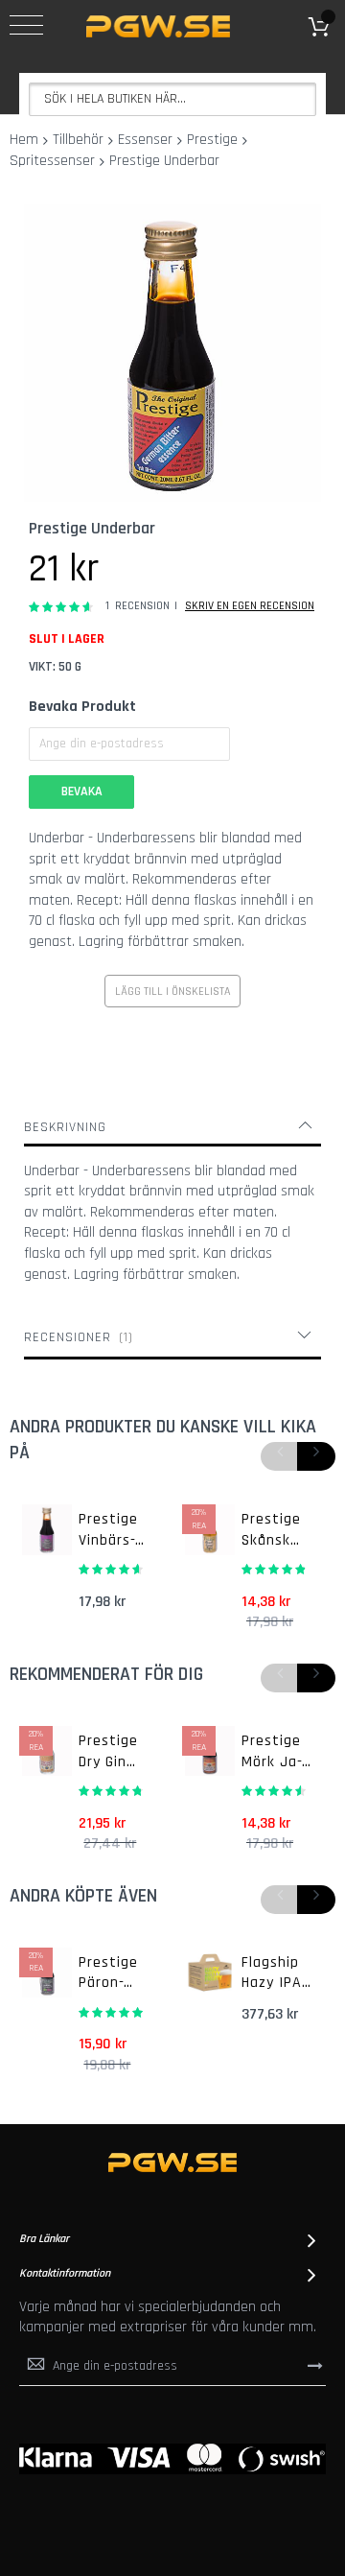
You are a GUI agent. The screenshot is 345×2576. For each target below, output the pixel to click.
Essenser (145, 140)
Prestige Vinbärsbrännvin (109, 1530)
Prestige (212, 140)
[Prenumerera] (315, 2366)
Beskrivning (65, 1127)
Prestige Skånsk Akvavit (271, 1530)
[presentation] (316, 1456)
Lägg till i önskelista (172, 992)
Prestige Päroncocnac (108, 1973)
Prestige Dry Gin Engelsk (108, 1752)
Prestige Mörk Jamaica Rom (272, 1752)
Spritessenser (52, 161)
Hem (24, 140)
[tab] (172, 1127)
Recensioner (76, 1337)
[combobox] (172, 99)
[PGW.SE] (158, 26)
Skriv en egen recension (250, 606)
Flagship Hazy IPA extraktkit (277, 1973)
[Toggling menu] (26, 25)
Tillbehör (78, 140)
